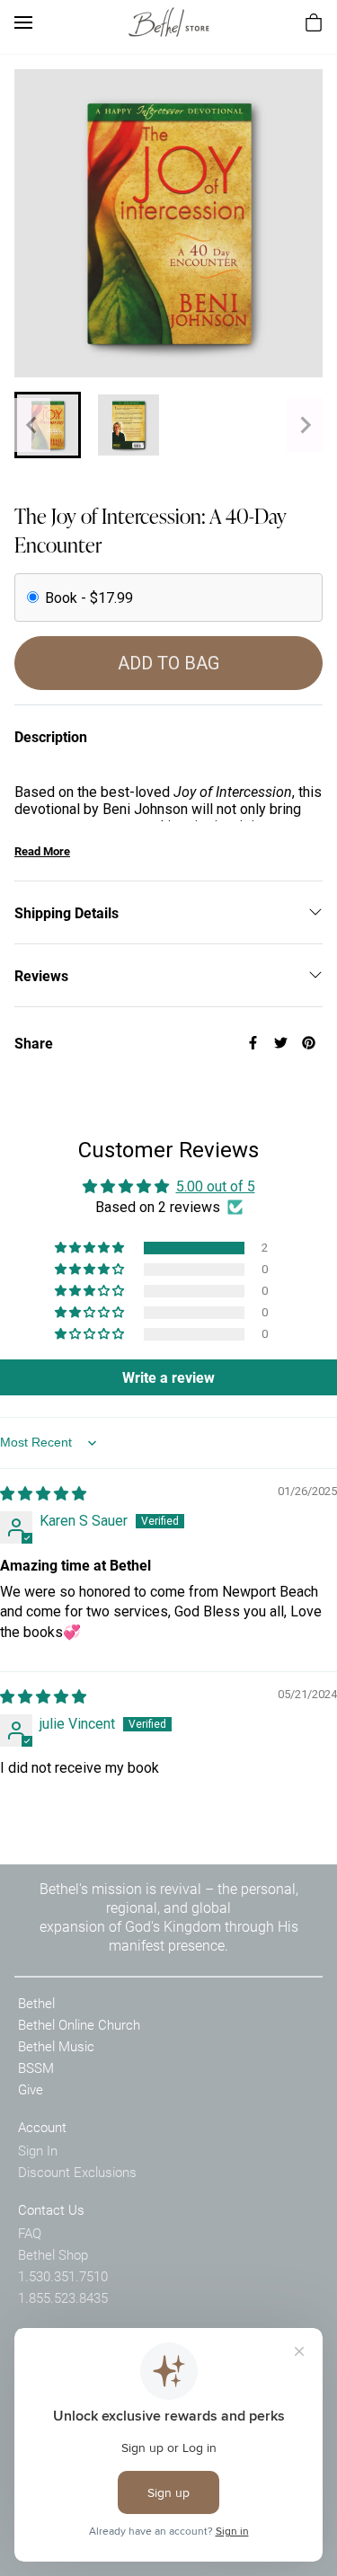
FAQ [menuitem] (30, 2233)
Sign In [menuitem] (38, 2150)
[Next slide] (305, 425)
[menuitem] (314, 22)
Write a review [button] (168, 1377)
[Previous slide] (32, 425)
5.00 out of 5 (216, 1186)
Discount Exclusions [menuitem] (77, 2172)
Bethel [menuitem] (36, 2003)
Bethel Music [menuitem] (56, 2046)
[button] (91, 1248)
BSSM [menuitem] (36, 2067)
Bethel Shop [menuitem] (53, 2254)
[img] (43, 1494)
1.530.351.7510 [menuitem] (63, 2276)
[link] (169, 22)
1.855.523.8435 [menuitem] (63, 2297)
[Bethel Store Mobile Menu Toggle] (23, 22)
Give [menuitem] (31, 2089)
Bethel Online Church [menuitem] (79, 2024)
